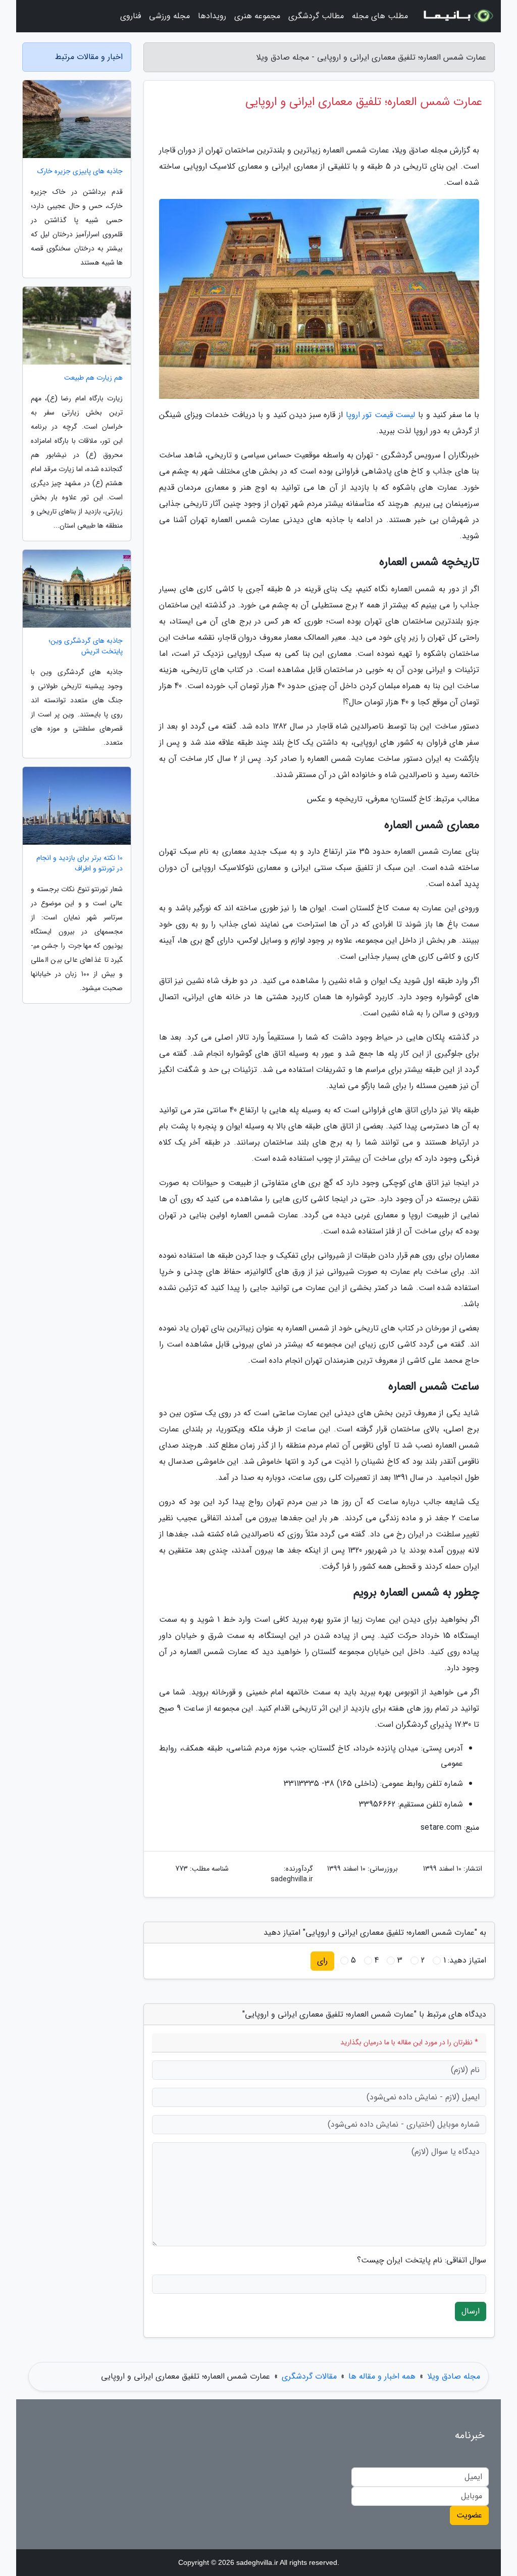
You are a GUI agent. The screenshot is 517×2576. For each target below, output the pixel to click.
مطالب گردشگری (316, 16)
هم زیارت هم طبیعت (93, 378)
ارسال (471, 2311)
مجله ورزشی (169, 16)
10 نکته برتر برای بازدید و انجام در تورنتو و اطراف (80, 863)
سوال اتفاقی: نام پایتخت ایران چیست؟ (422, 2260)
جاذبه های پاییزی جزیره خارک (80, 171)
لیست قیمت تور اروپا (381, 415)
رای (322, 1961)
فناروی (131, 16)
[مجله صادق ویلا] (457, 16)
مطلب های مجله (380, 16)
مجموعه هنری (257, 16)
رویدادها (212, 16)
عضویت (469, 2515)
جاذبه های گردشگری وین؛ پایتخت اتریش (86, 646)
